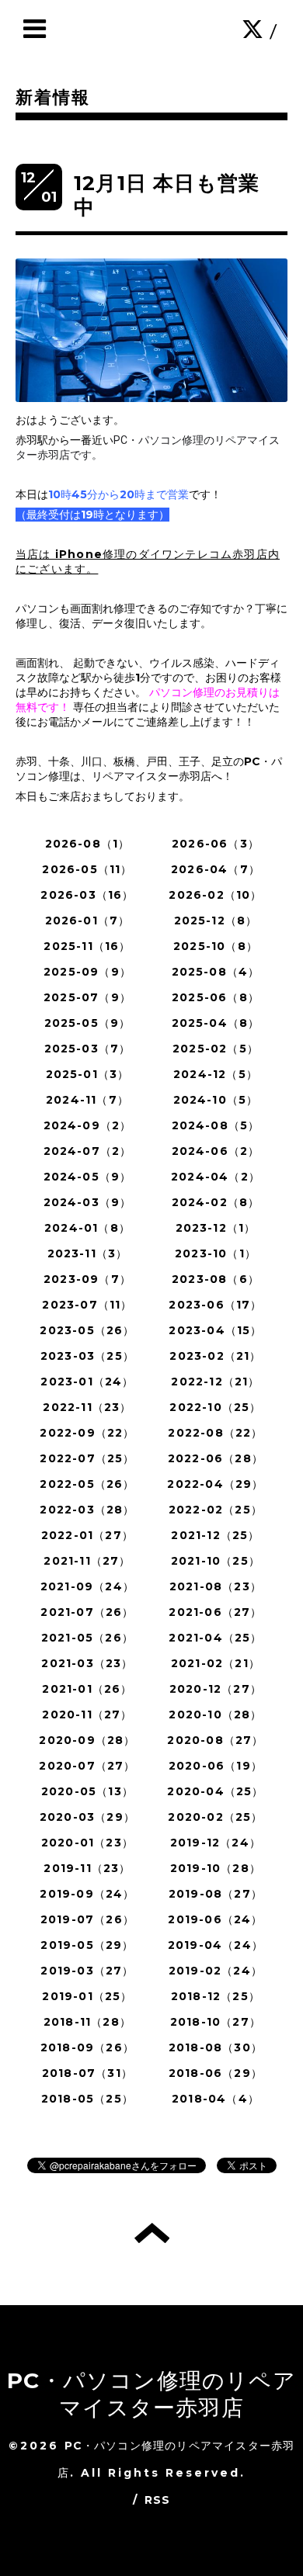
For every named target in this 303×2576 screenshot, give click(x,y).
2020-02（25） (215, 1817)
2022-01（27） (87, 1535)
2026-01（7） (88, 920)
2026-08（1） (88, 844)
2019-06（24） (215, 1919)
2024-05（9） (88, 1177)
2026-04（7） (216, 869)
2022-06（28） (216, 1458)
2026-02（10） (215, 895)
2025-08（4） (216, 972)
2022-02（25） (216, 1510)
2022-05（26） (87, 1484)
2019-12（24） (216, 1843)
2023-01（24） (87, 1382)
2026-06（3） (216, 844)
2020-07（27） (87, 1766)
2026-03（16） (87, 895)
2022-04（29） (215, 1484)
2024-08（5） (216, 1125)
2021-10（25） (216, 1561)
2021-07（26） (87, 1612)
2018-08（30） (216, 2047)
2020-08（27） (215, 1740)
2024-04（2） (216, 1177)
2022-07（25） (87, 1458)
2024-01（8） (87, 1228)
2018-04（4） (216, 2099)
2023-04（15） (215, 1330)
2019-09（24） (87, 1894)
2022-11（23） (87, 1407)
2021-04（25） (215, 1638)
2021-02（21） (216, 1663)
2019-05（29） (87, 1945)
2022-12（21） (215, 1382)
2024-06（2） (216, 1151)
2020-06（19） (216, 1766)
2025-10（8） (216, 946)
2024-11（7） (87, 1100)
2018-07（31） (87, 2073)
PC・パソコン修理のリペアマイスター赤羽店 (151, 2394)
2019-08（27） (216, 1894)
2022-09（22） (87, 1433)
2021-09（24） (87, 1586)
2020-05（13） (87, 1791)
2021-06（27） (215, 1612)
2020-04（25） (215, 1791)
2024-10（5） (216, 1100)
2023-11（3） (88, 1253)
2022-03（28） (87, 1510)
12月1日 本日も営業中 (167, 195)
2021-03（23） (87, 1663)
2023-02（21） (215, 1356)
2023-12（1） (216, 1228)
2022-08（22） (215, 1433)
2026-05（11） (87, 869)
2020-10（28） (215, 1714)
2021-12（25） (215, 1535)
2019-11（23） (87, 1868)
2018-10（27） (216, 2022)
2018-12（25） (216, 1996)
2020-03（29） (87, 1817)
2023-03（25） (87, 1356)
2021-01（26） (87, 1689)
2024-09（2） (88, 1125)
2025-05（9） (88, 1023)
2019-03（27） (87, 1971)
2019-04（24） (216, 1945)
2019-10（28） (216, 1868)
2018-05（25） (87, 2099)
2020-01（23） (87, 1843)
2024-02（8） (216, 1202)
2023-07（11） (87, 1305)
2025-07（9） (87, 997)
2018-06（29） (216, 2073)
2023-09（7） (87, 1279)
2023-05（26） (87, 1330)
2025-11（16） (87, 946)
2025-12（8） (216, 920)
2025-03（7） (88, 1049)
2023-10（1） (216, 1253)
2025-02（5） (216, 1049)
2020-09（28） (87, 1740)
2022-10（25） (215, 1407)
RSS (158, 2500)
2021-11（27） (87, 1561)
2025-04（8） (216, 1023)
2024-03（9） (88, 1202)
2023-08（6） (216, 1279)
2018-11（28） (87, 2022)
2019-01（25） (87, 1996)
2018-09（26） (87, 2047)
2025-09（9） (87, 972)
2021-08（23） (216, 1586)
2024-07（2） (88, 1151)
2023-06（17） (215, 1305)
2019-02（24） (216, 1971)
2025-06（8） (216, 997)
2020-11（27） (87, 1714)
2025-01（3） (88, 1074)
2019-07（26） (87, 1919)
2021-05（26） (87, 1638)
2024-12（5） (216, 1074)
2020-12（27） (216, 1689)
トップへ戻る (152, 2233)
